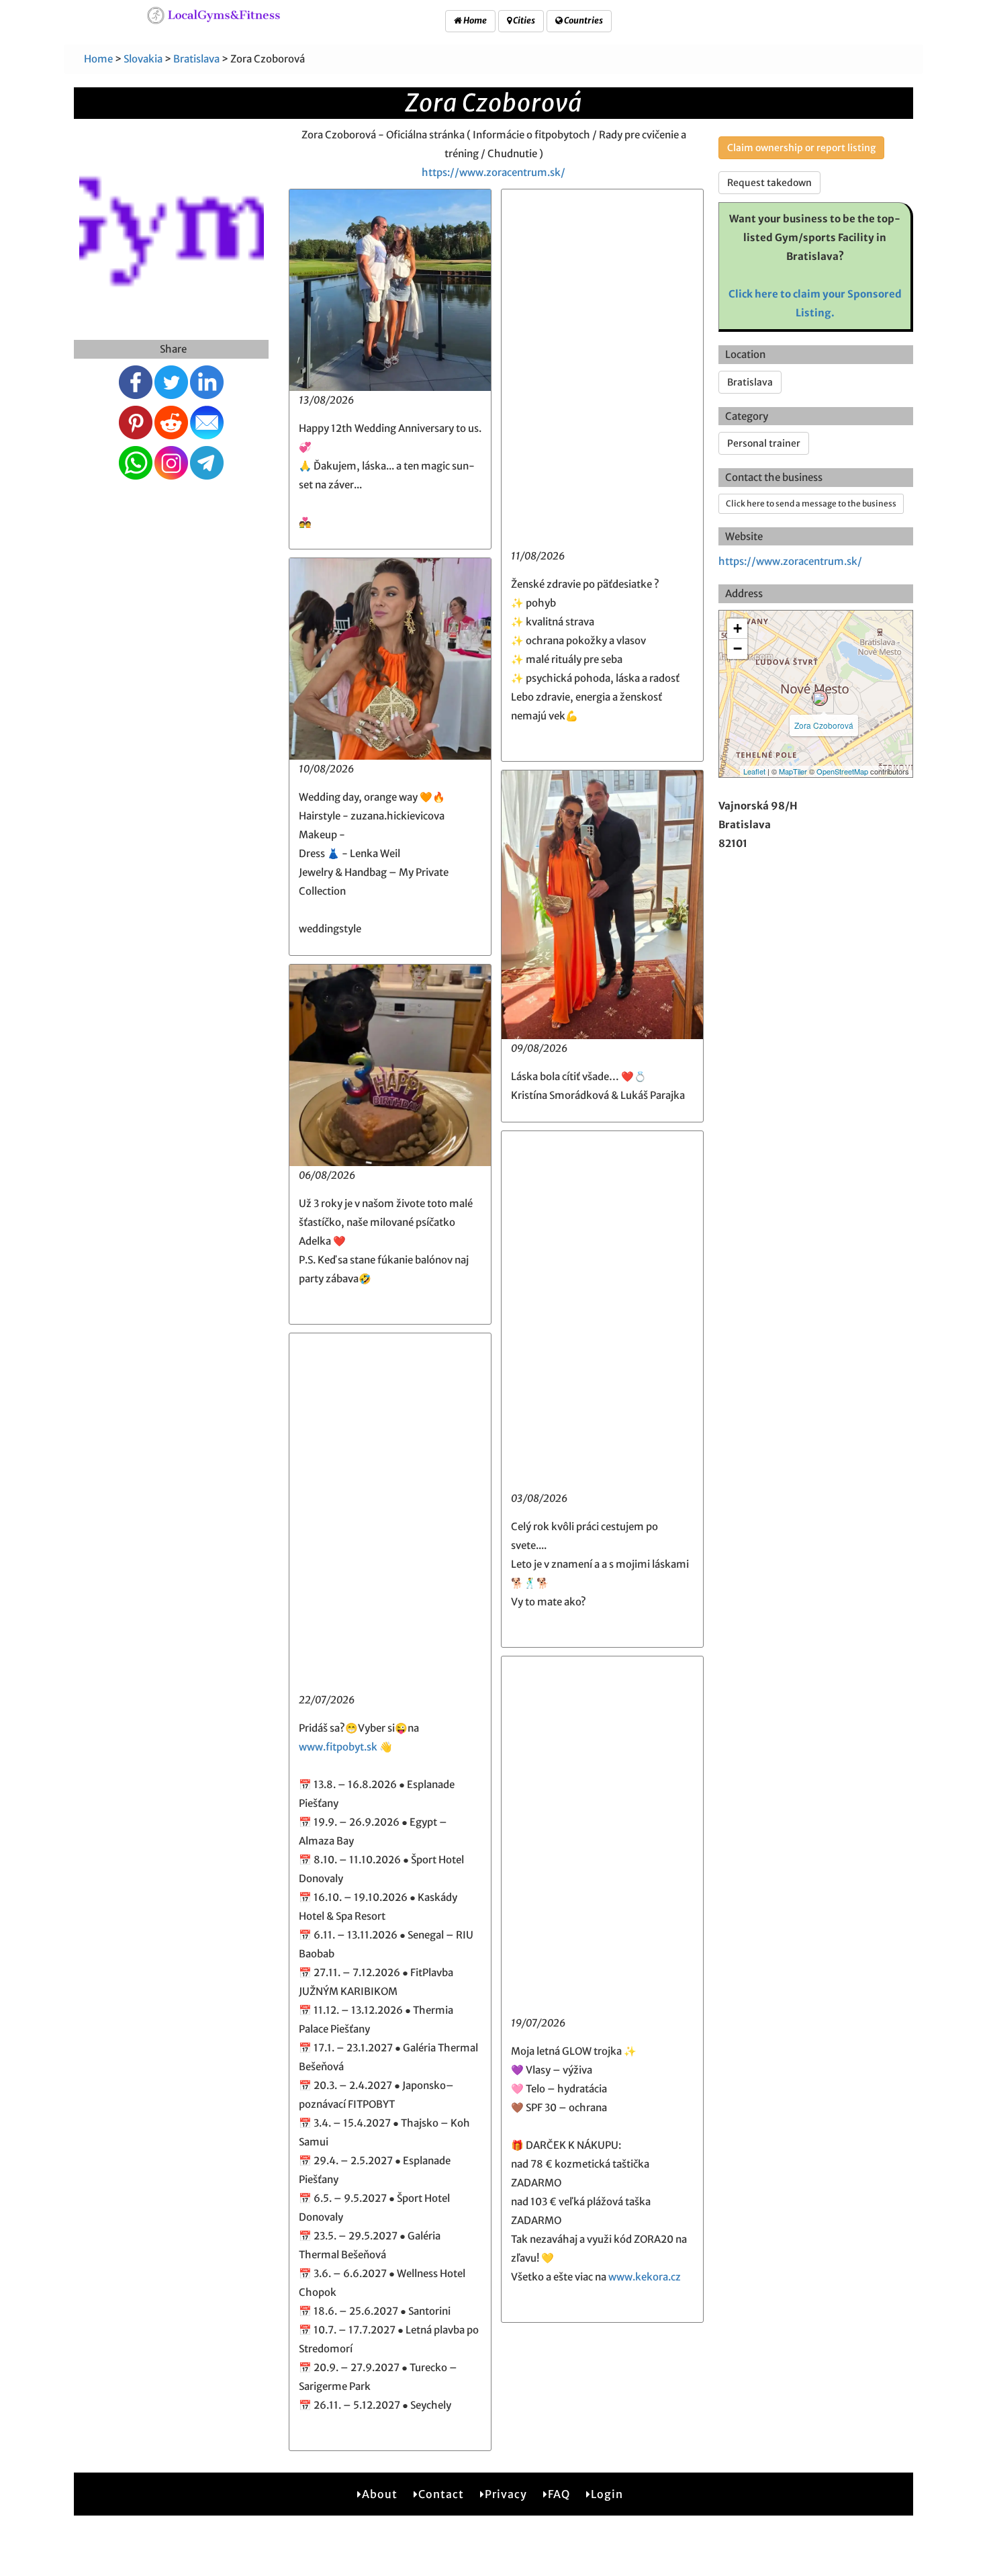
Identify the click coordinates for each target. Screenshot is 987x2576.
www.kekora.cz (645, 2277)
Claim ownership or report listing (801, 148)
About (380, 2494)
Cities (523, 20)
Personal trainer (764, 443)
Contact (441, 2494)
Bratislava (196, 59)
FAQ (559, 2494)
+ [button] (738, 628)
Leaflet (754, 771)
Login (607, 2494)
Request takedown (769, 183)
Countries (583, 20)
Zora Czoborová (824, 725)
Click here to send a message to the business (811, 503)
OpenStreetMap (842, 771)
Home (474, 20)
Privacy (506, 2494)
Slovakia (143, 59)
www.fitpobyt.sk (338, 1747)
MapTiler (793, 771)
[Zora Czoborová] (820, 698)
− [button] (738, 649)
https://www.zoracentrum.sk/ (493, 172)
